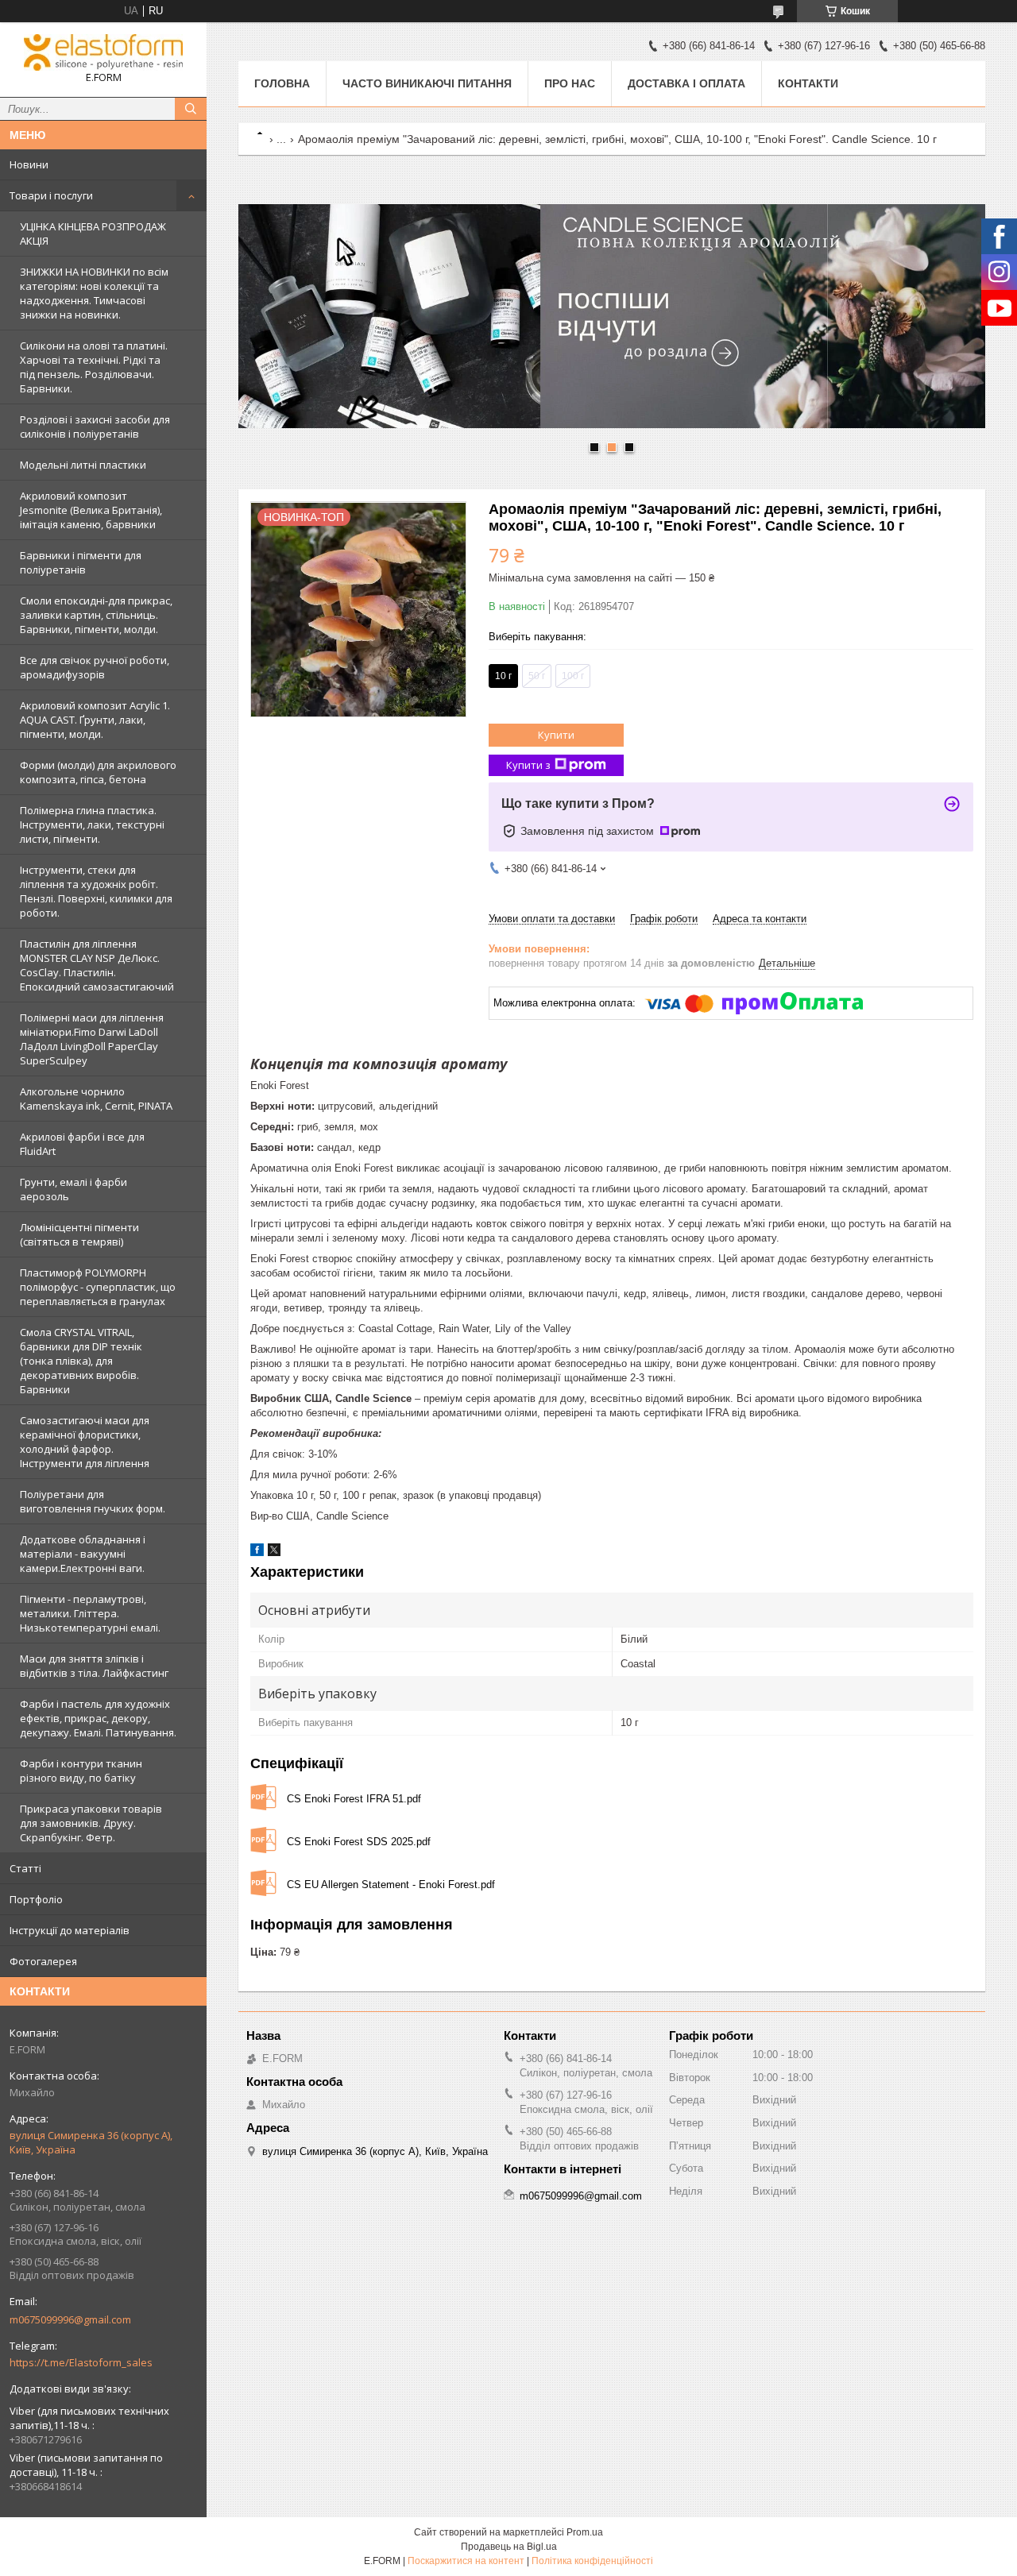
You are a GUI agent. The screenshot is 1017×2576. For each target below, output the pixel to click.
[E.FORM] (103, 52)
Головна (282, 83)
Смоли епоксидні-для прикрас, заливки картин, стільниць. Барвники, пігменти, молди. (96, 615)
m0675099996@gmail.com (70, 2319)
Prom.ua (585, 2532)
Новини (29, 164)
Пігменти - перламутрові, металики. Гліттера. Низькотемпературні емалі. (90, 1613)
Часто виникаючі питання (427, 83)
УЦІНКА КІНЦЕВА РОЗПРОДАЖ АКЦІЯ (93, 234)
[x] (274, 1553)
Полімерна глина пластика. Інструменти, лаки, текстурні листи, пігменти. (92, 825)
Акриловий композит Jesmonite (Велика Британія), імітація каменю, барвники (91, 510)
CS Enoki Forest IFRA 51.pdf (354, 1799)
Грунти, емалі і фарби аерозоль (73, 1189)
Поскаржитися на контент (466, 2561)
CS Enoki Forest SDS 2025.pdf (359, 1842)
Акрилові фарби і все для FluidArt (82, 1144)
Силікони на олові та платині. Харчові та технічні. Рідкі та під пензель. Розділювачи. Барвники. (94, 367)
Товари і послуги (51, 195)
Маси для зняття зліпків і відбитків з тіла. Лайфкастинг (94, 1666)
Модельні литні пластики (83, 465)
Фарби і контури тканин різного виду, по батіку (81, 1771)
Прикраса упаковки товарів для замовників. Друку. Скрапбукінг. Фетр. (91, 1823)
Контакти (808, 83)
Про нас (570, 83)
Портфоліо (36, 1899)
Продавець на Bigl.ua (509, 2547)
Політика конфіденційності (592, 2561)
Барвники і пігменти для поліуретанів (81, 562)
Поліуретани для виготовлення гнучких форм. (93, 1501)
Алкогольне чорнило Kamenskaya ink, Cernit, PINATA (96, 1099)
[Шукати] (191, 109)
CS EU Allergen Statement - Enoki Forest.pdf (391, 1885)
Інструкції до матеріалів (70, 1930)
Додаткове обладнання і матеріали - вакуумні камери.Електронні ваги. (83, 1554)
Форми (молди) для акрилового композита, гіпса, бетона (98, 772)
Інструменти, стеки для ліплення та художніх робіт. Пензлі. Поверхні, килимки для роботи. (96, 891)
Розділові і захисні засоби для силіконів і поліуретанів (95, 427)
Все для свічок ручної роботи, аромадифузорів (95, 667)
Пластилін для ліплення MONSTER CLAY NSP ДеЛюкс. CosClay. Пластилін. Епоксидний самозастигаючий (97, 965)
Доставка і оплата (686, 83)
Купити (556, 735)
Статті (25, 1868)
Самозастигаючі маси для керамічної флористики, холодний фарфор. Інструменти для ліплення (85, 1442)
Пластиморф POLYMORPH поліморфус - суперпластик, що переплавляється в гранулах (98, 1287)
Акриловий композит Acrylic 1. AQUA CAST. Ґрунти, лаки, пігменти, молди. (95, 720)
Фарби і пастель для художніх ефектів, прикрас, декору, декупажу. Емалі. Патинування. (98, 1718)
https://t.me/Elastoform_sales (81, 2362)
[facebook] (257, 1553)
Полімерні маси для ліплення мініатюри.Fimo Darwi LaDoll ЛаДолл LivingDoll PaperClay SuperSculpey (92, 1039)
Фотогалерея (43, 1961)
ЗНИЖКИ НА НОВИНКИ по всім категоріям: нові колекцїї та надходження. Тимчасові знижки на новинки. (94, 293)
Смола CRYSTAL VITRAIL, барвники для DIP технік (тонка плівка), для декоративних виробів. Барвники (81, 1361)
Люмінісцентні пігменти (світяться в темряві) (79, 1234)
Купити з (528, 765)
